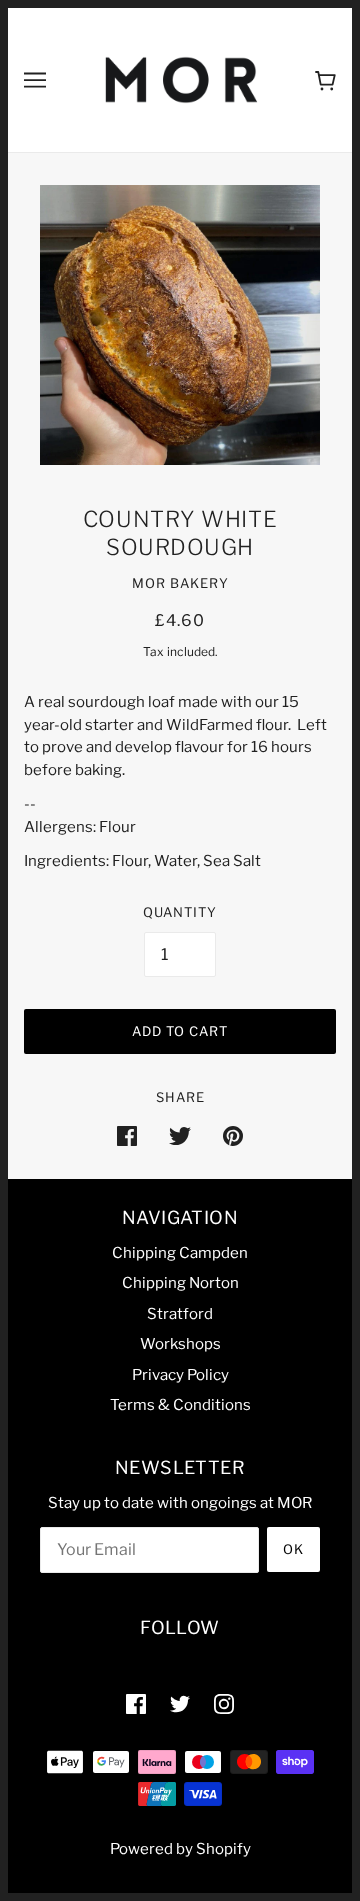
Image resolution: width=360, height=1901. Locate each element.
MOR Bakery (180, 583)
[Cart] (325, 80)
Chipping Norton (180, 1283)
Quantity (180, 912)
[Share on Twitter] (180, 1135)
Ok (293, 1549)
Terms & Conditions (180, 1405)
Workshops (180, 1344)
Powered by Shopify (180, 1849)
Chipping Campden (180, 1253)
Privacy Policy (180, 1375)
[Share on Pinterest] (233, 1135)
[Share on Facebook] (127, 1135)
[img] (136, 1703)
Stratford (180, 1314)
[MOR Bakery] (181, 79)
